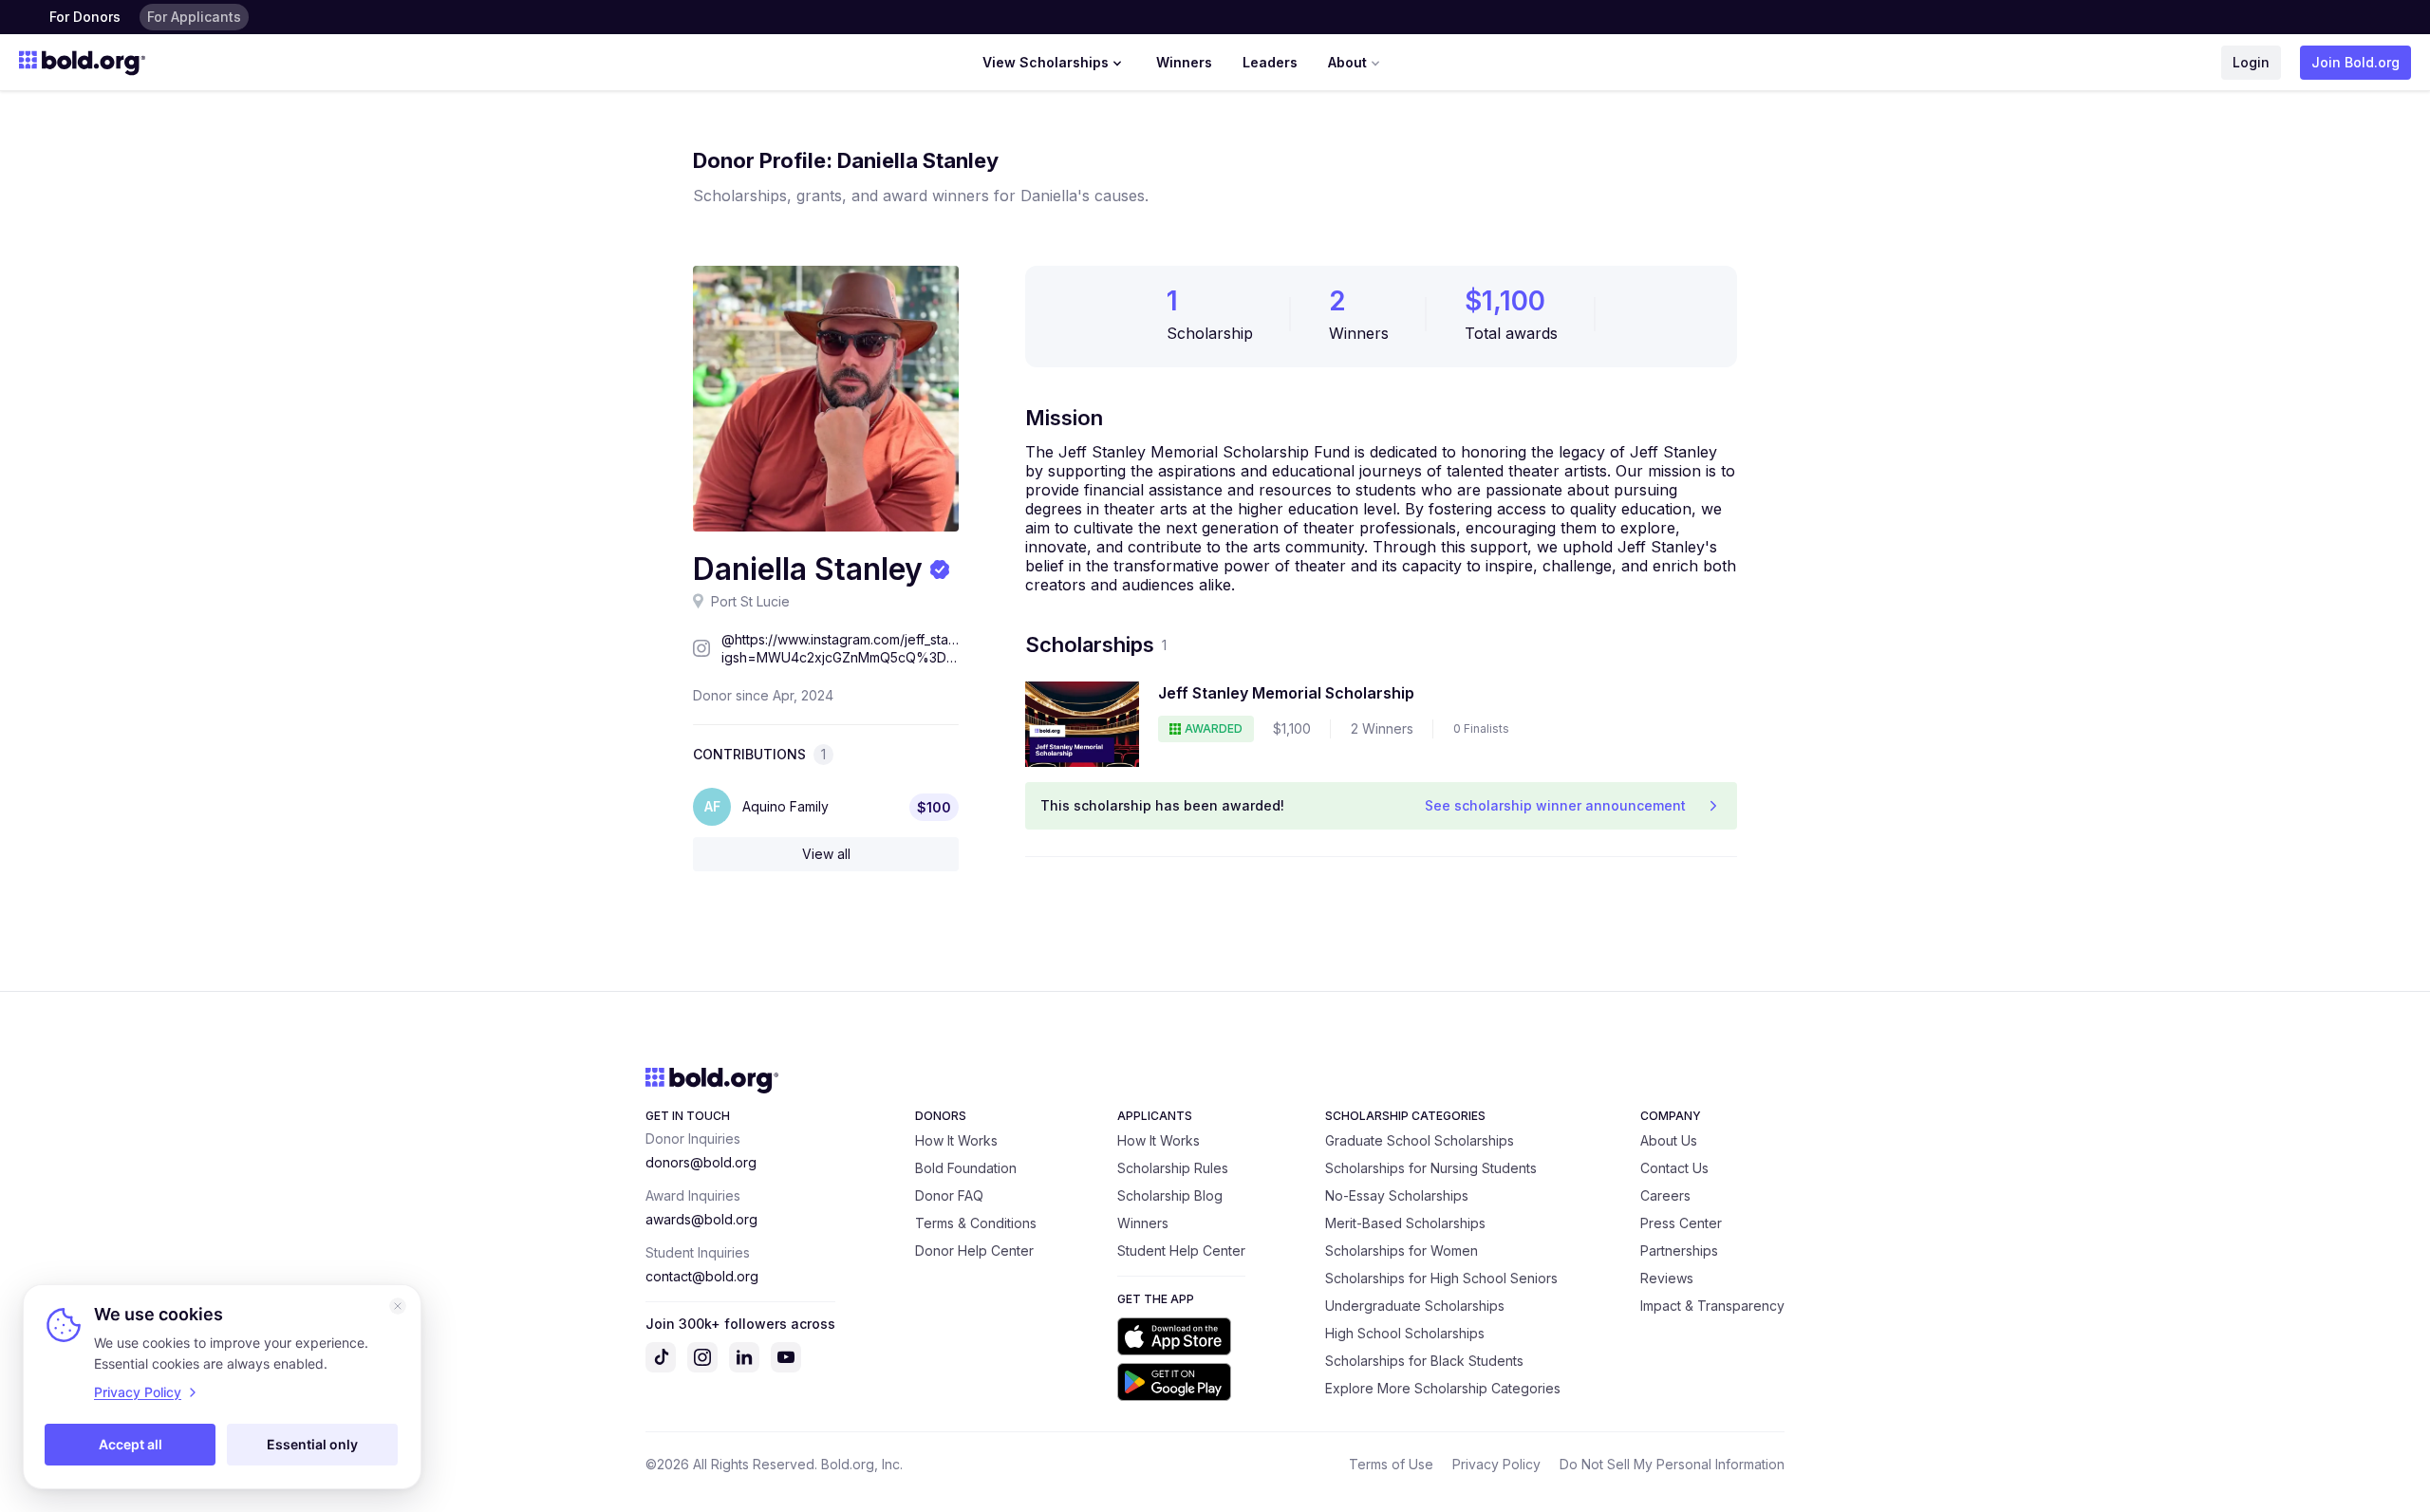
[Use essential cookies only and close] (398, 1306)
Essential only (312, 1444)
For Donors (85, 17)
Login (2251, 62)
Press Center (1681, 1223)
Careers (1665, 1195)
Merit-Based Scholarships (1405, 1223)
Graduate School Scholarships (1420, 1140)
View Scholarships (1046, 62)
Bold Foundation (966, 1168)
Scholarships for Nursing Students (1431, 1168)
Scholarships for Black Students (1424, 1361)
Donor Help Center (974, 1251)
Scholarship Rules (1173, 1168)
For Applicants (194, 17)
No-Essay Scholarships (1397, 1195)
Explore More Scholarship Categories (1443, 1388)
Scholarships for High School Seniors (1441, 1278)
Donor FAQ (949, 1195)
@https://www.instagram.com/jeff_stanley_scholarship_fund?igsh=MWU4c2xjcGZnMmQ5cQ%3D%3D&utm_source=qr (840, 649)
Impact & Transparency (1712, 1306)
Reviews (1667, 1278)
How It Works (956, 1140)
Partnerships (1679, 1251)
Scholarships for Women (1402, 1251)
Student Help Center (1181, 1251)
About (1347, 62)
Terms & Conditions (976, 1223)
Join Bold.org (2355, 62)
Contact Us (1674, 1168)
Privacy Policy (1496, 1464)
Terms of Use (1391, 1464)
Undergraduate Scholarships (1415, 1306)
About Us (1669, 1140)
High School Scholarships (1405, 1333)
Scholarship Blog (1170, 1195)
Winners (1184, 62)
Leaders (1270, 62)
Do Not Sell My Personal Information (1672, 1464)
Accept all (131, 1444)
